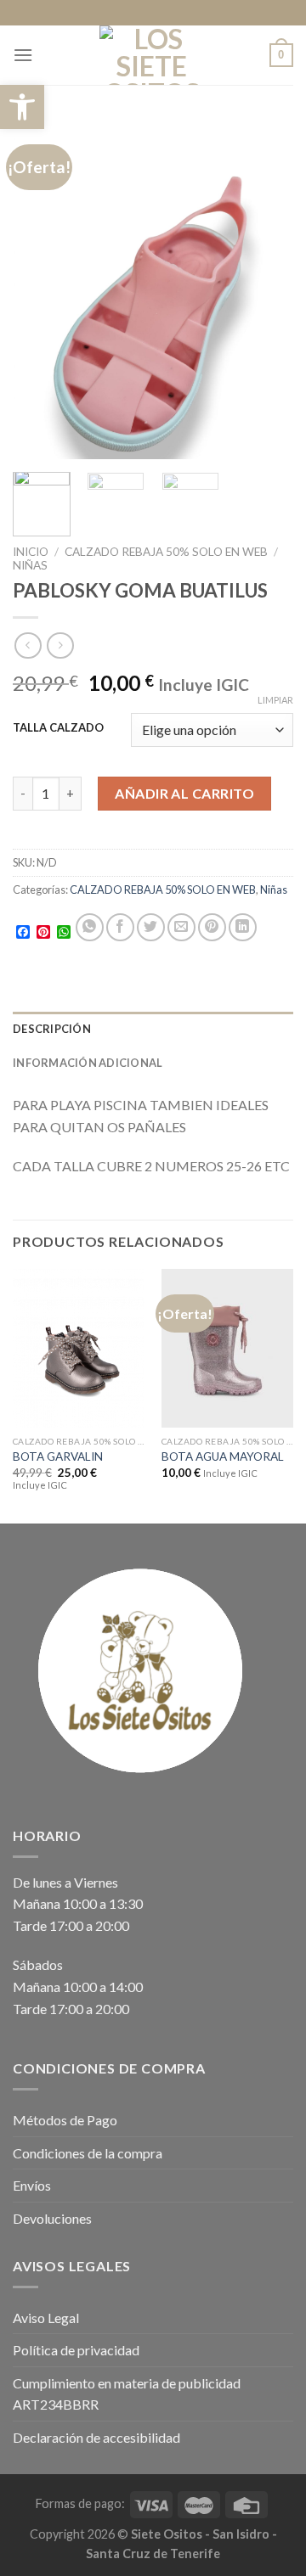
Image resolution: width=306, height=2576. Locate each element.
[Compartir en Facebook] (120, 927)
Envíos (32, 2185)
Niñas (30, 565)
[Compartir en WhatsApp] (90, 927)
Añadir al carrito (184, 793)
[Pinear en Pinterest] (212, 927)
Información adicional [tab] (88, 1063)
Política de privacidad (76, 2350)
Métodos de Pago (65, 2120)
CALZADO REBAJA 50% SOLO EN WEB (166, 552)
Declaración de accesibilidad (96, 2437)
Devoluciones (52, 2218)
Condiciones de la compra (88, 2153)
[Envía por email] (181, 927)
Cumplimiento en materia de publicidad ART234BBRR (127, 2394)
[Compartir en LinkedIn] (243, 927)
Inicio (31, 552)
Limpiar (275, 700)
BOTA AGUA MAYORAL (223, 1456)
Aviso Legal (46, 2318)
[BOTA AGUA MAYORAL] (227, 1348)
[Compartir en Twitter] (151, 927)
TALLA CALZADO (58, 728)
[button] (22, 107)
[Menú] (23, 55)
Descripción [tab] (52, 1029)
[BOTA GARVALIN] (79, 1348)
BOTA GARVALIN (58, 1456)
